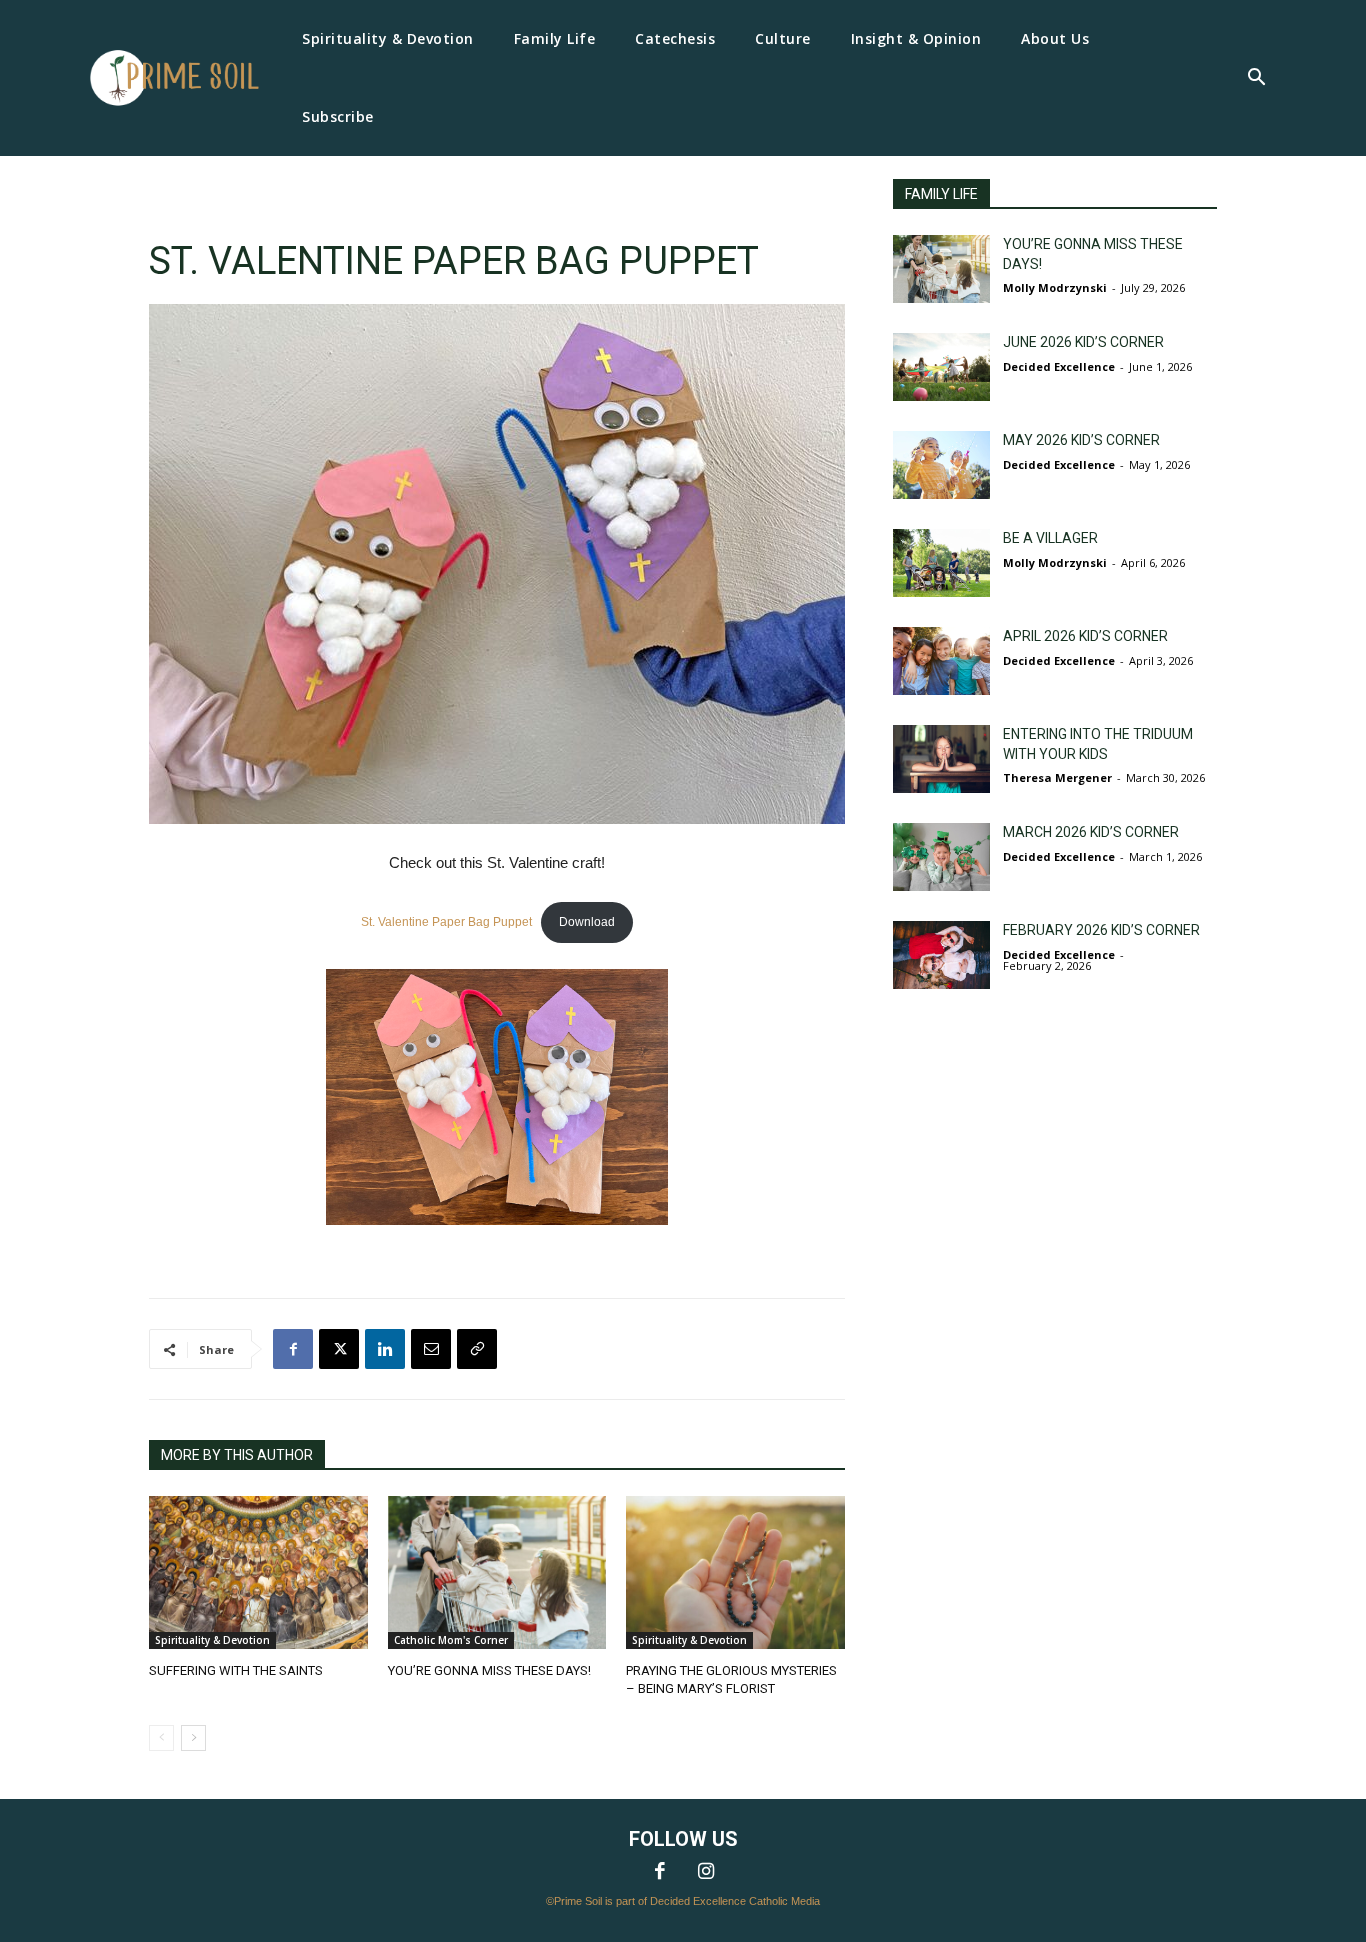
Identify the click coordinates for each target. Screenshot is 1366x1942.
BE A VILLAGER (1050, 538)
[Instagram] (706, 1873)
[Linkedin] (385, 1349)
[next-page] (193, 1738)
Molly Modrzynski (1055, 287)
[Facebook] (293, 1349)
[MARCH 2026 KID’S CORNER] (941, 857)
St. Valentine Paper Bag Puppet (446, 922)
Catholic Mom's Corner (451, 1640)
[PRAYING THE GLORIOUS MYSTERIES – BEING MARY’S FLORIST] (735, 1572)
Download (587, 922)
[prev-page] (161, 1738)
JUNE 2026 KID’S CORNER (1083, 342)
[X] (339, 1349)
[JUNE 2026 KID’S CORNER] (941, 367)
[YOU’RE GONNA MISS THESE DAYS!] (497, 1572)
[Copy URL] (477, 1349)
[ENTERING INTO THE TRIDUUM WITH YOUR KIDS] (941, 759)
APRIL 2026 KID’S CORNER (1085, 636)
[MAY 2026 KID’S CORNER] (941, 465)
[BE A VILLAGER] (941, 563)
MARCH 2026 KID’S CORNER (1091, 832)
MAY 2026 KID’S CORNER (1081, 440)
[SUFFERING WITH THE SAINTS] (258, 1572)
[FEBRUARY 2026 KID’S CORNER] (941, 955)
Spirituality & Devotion (212, 1640)
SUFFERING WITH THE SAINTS (236, 1670)
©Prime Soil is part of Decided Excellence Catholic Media (683, 1901)
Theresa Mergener (1057, 777)
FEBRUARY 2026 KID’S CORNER (1101, 930)
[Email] (431, 1349)
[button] (1256, 79)
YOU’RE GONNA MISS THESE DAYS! (489, 1670)
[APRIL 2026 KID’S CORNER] (941, 661)
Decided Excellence (1059, 366)
